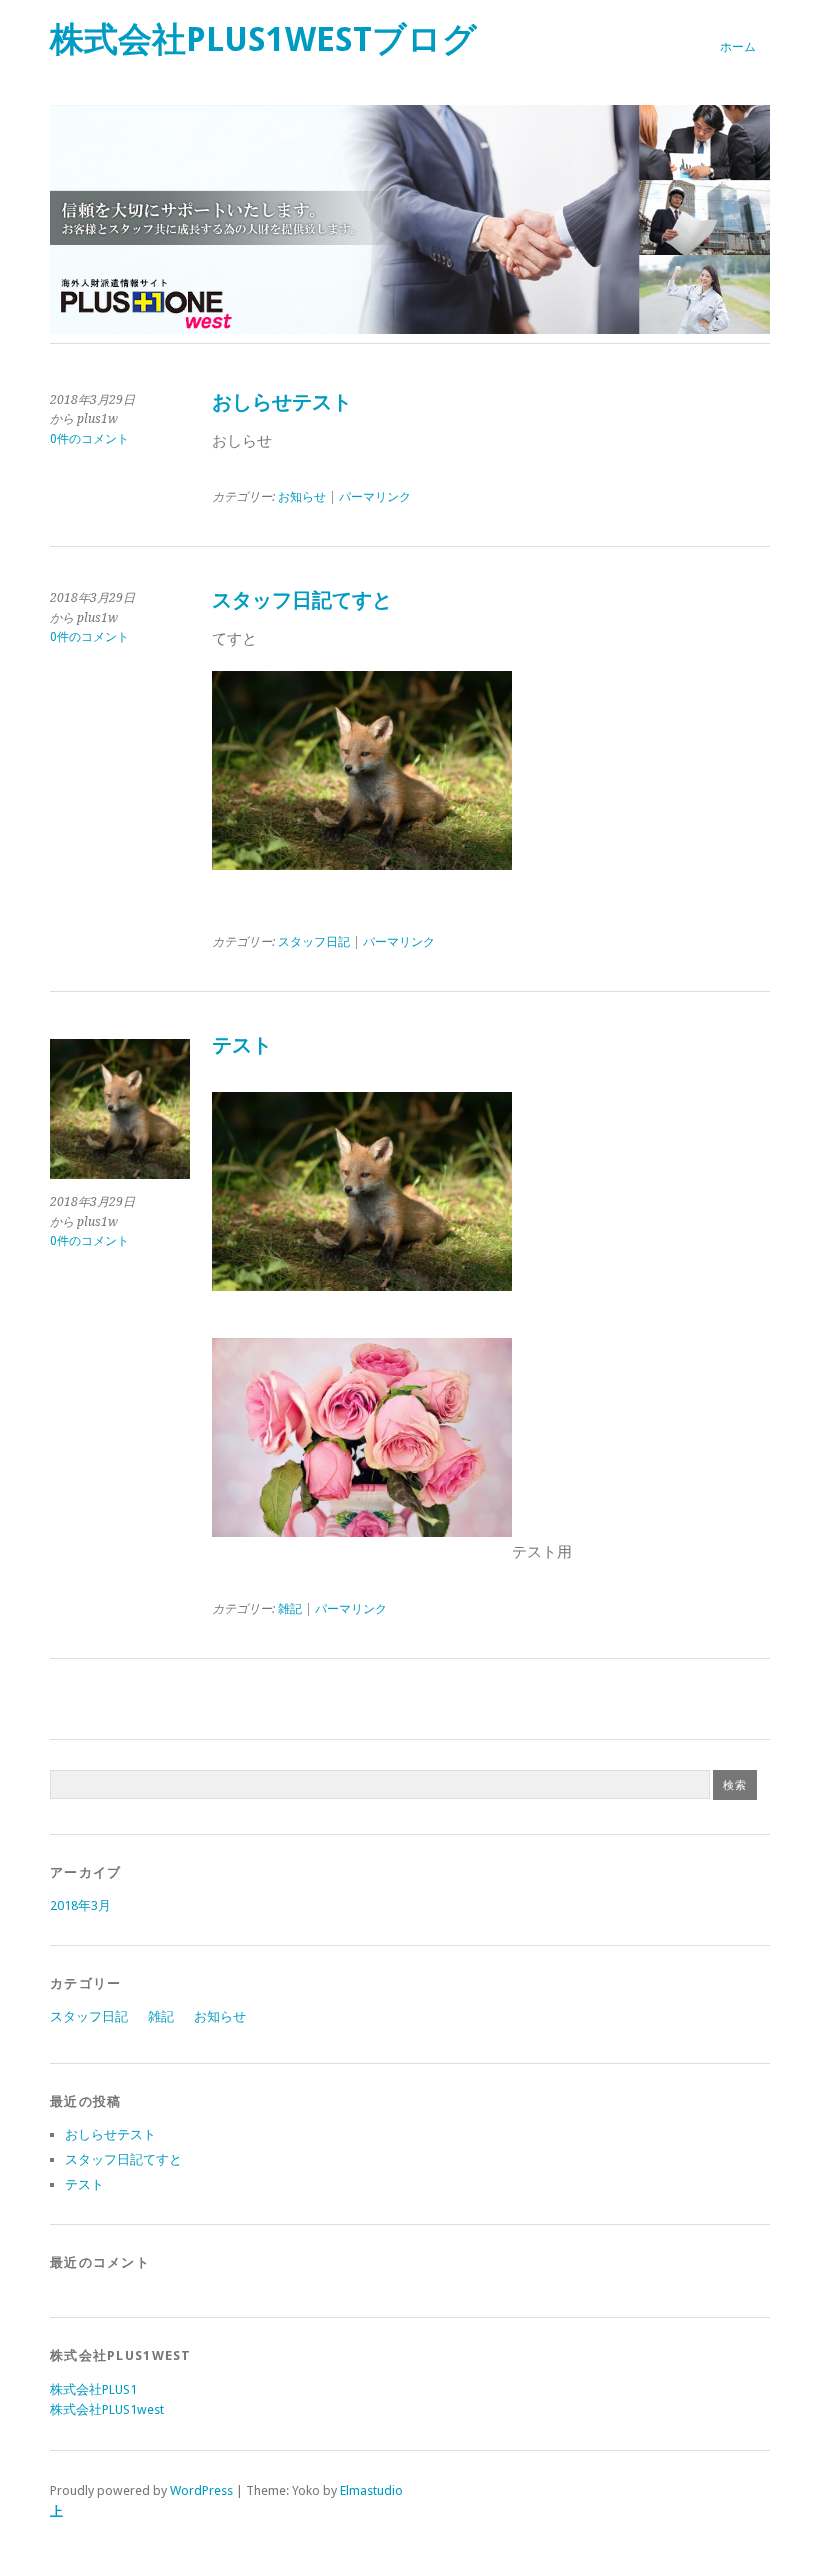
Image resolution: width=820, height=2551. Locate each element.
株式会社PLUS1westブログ (263, 39)
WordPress (201, 2490)
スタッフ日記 (314, 942)
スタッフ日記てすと (302, 600)
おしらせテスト (282, 402)
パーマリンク (375, 497)
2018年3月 (80, 1905)
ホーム (738, 47)
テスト (242, 1045)
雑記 (290, 1609)
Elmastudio (371, 2490)
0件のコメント (89, 439)
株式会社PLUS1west (107, 2409)
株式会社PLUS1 (93, 2389)
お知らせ (302, 497)
